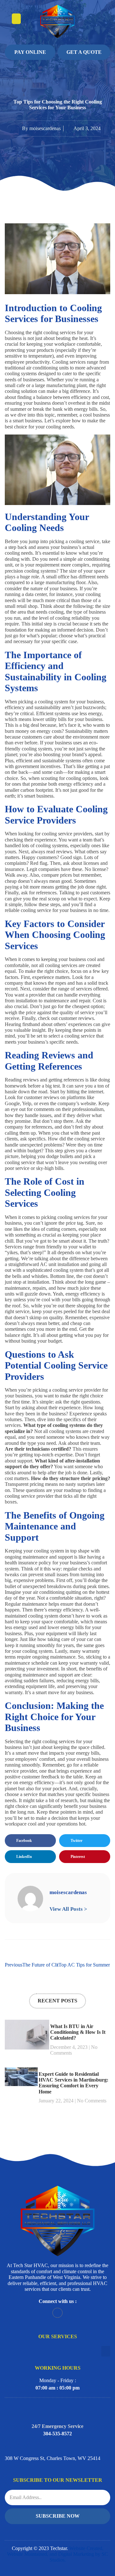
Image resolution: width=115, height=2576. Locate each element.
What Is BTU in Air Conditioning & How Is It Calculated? (78, 2032)
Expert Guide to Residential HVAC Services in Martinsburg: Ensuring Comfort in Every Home (73, 2083)
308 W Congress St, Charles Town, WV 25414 (53, 2458)
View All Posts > (68, 1909)
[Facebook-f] (57, 2313)
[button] (16, 19)
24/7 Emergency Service (57, 2426)
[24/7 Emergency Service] (57, 2409)
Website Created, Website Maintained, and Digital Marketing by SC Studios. (57, 2554)
